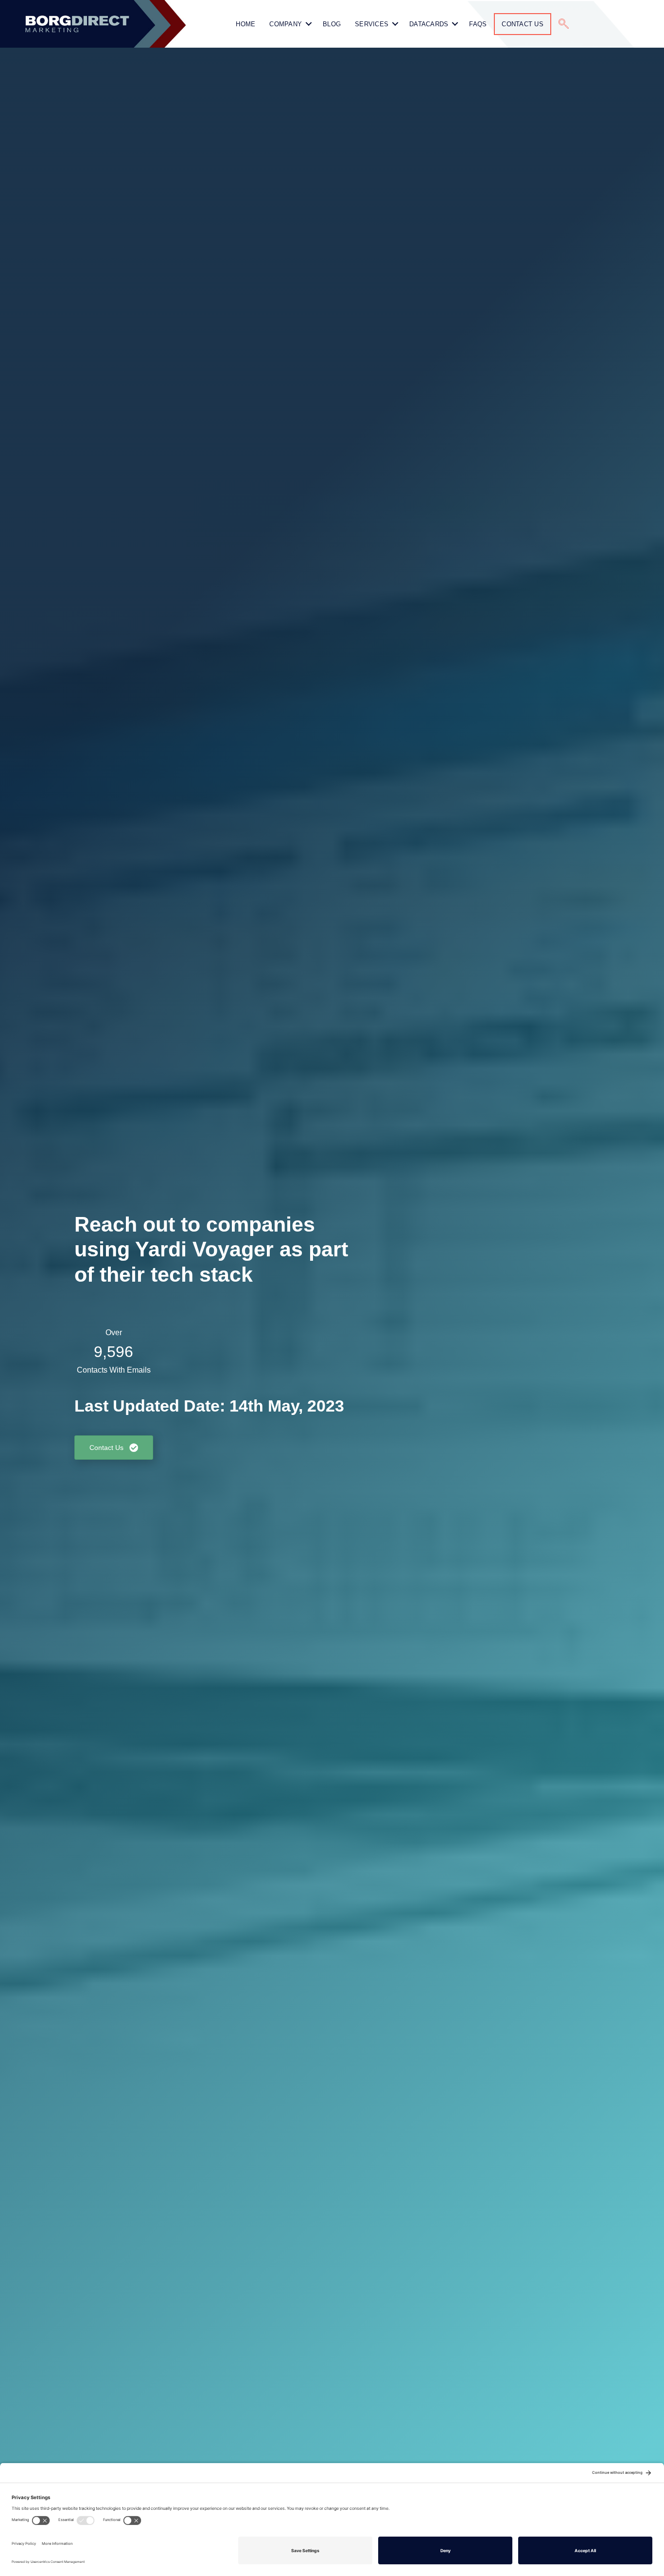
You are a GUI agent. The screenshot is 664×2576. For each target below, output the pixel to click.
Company (286, 24)
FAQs (478, 24)
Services (372, 24)
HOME (245, 24)
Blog (332, 24)
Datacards (429, 24)
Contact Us (523, 24)
